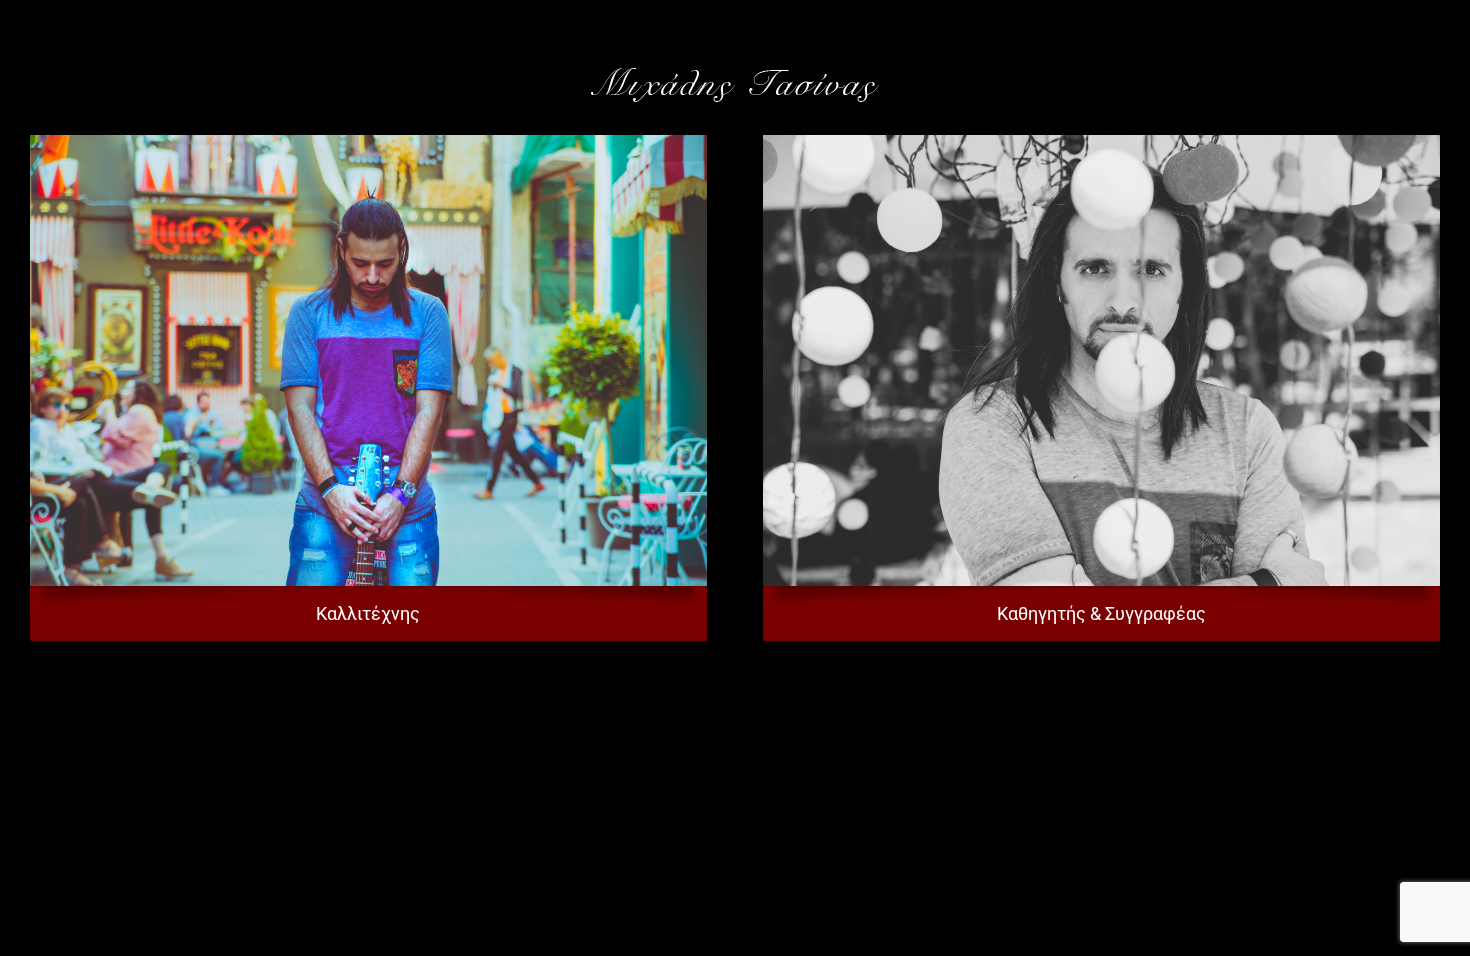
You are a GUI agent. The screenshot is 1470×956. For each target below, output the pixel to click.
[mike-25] (368, 142)
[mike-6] (1101, 142)
